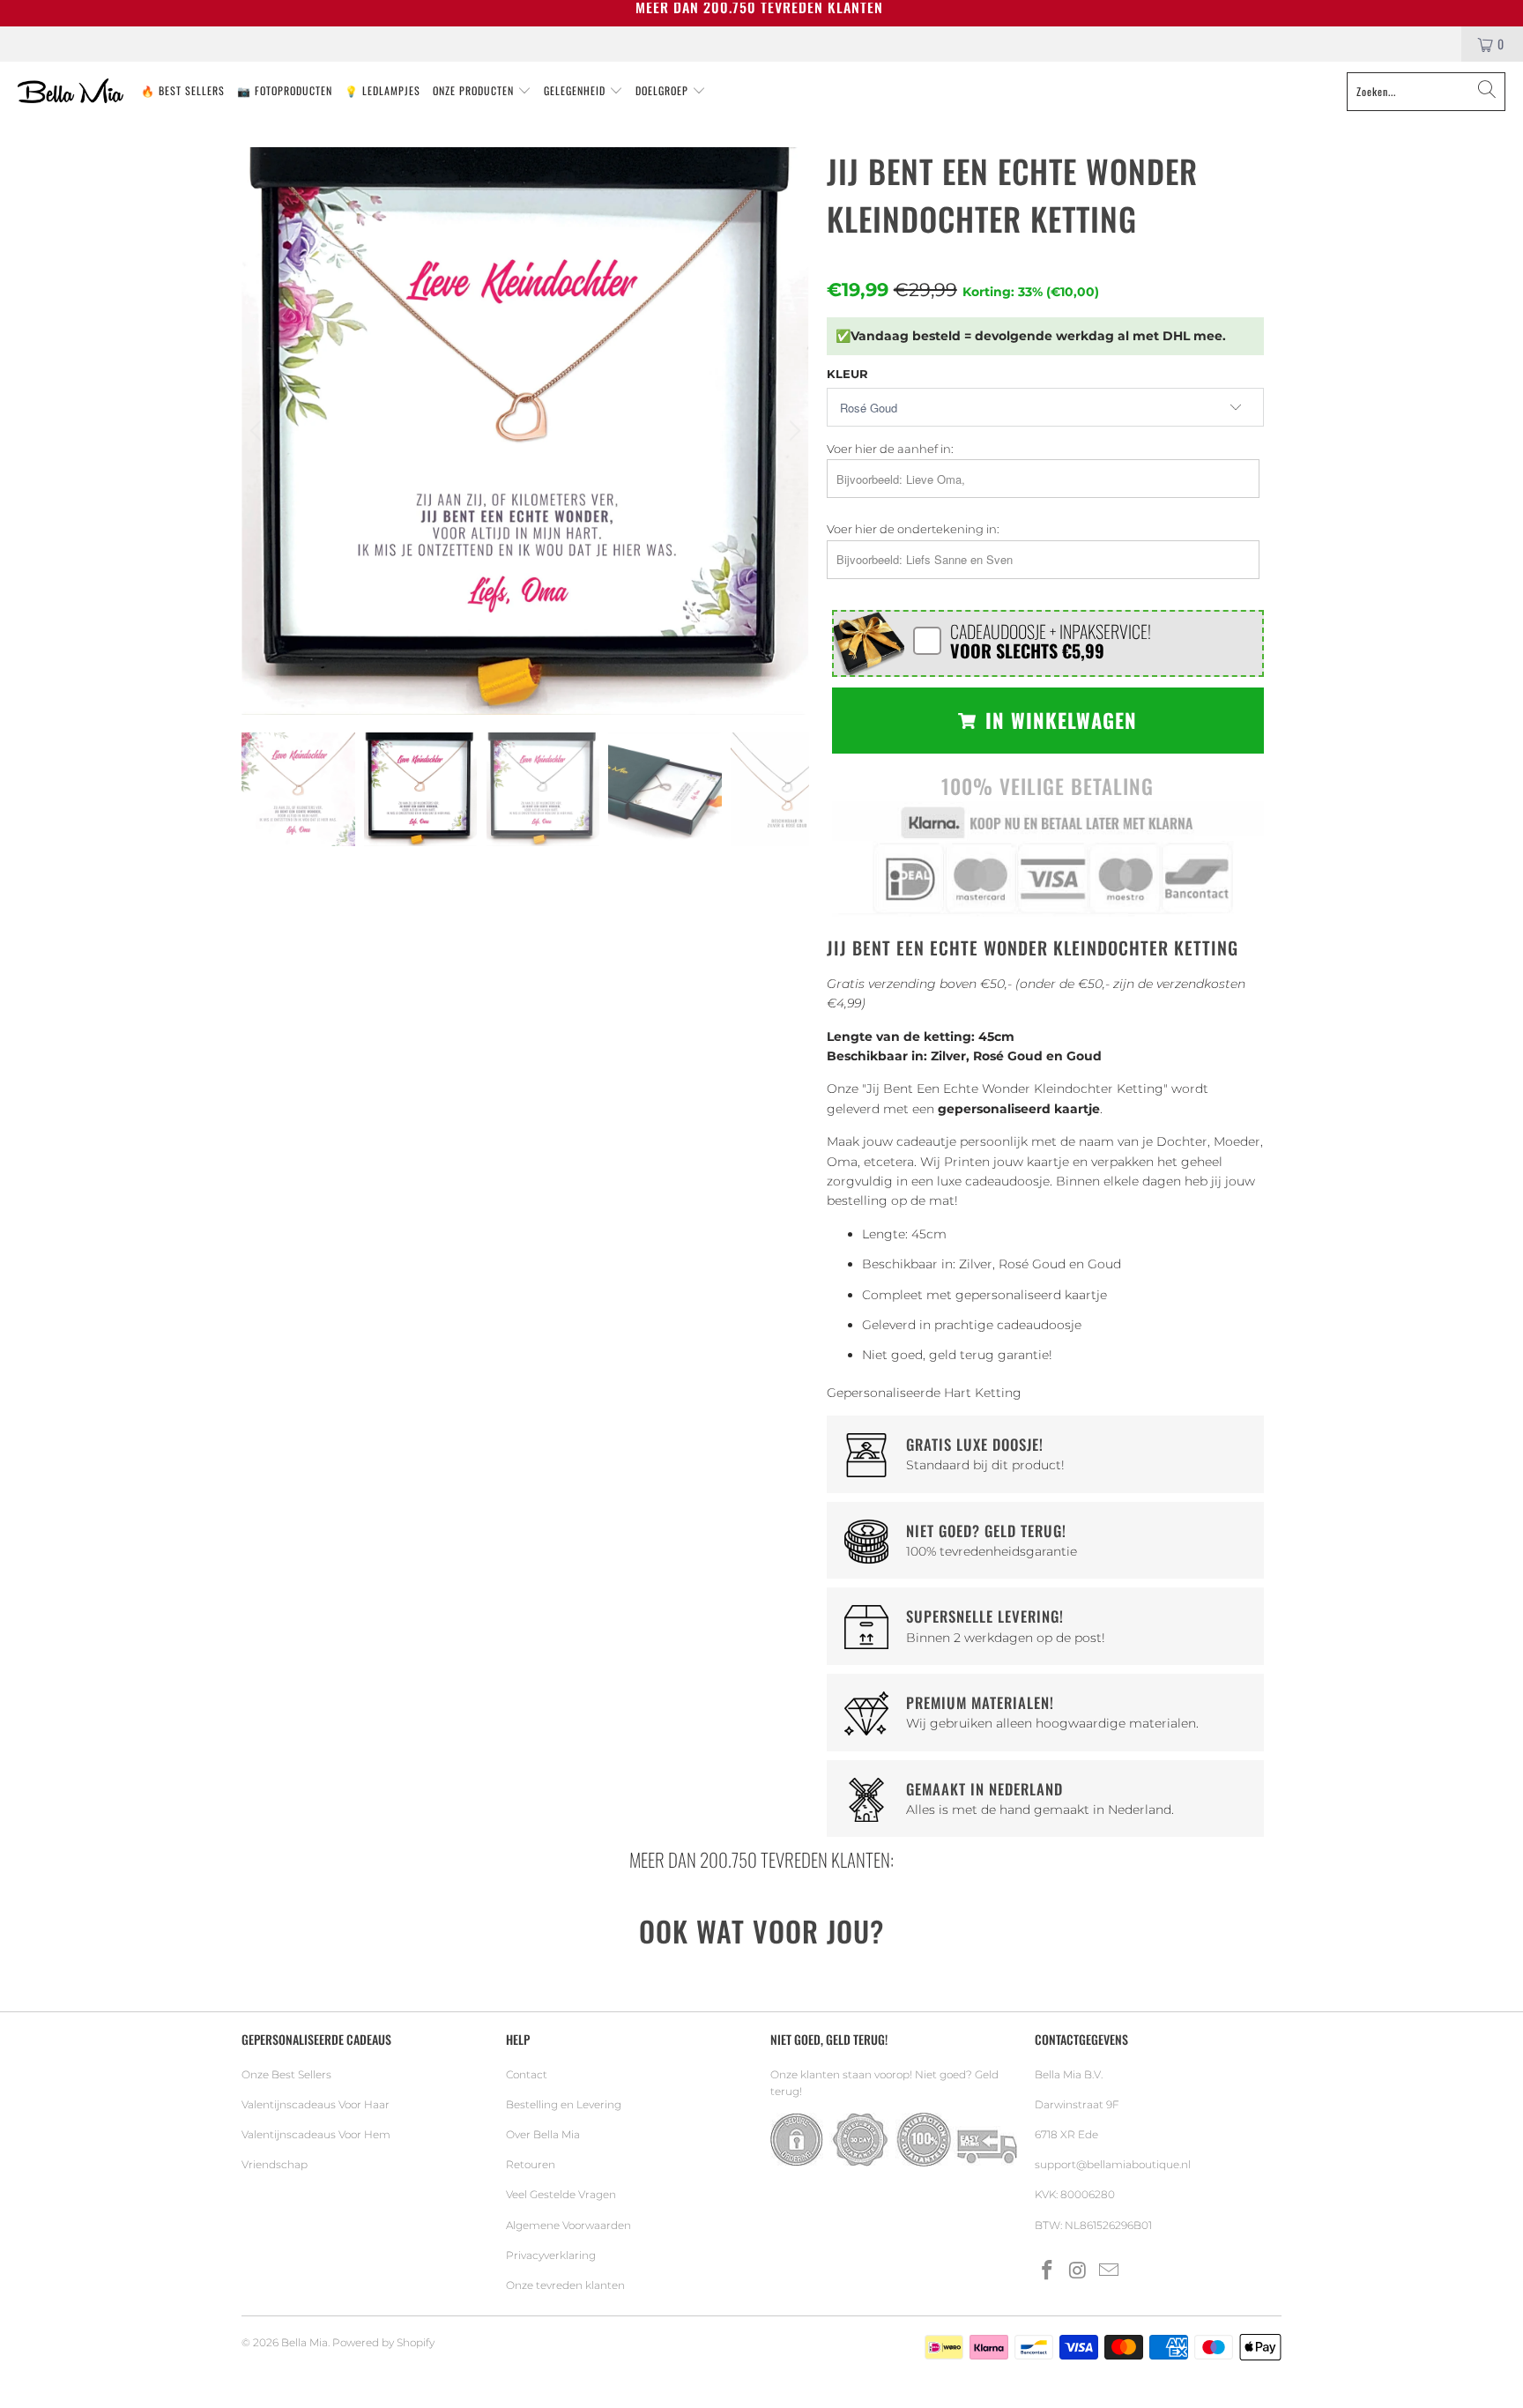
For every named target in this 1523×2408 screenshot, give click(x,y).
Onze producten (475, 90)
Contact (527, 2074)
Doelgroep (664, 90)
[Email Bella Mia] (1109, 2271)
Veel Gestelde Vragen (561, 2194)
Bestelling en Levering (564, 2104)
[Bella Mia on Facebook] (1048, 2271)
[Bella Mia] (71, 92)
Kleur (847, 374)
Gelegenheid (576, 90)
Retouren (531, 2164)
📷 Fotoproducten (285, 90)
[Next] (792, 431)
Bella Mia (305, 2342)
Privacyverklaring (551, 2255)
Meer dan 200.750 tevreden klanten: (761, 1859)
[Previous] (258, 431)
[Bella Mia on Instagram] (1079, 2271)
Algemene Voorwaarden (568, 2225)
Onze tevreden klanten (565, 2285)
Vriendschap (275, 2164)
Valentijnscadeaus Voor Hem (316, 2134)
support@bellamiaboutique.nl (1113, 2164)
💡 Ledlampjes (383, 90)
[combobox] (1426, 92)
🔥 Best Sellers (183, 90)
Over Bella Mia (543, 2134)
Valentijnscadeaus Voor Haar (316, 2104)
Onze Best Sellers (286, 2074)
